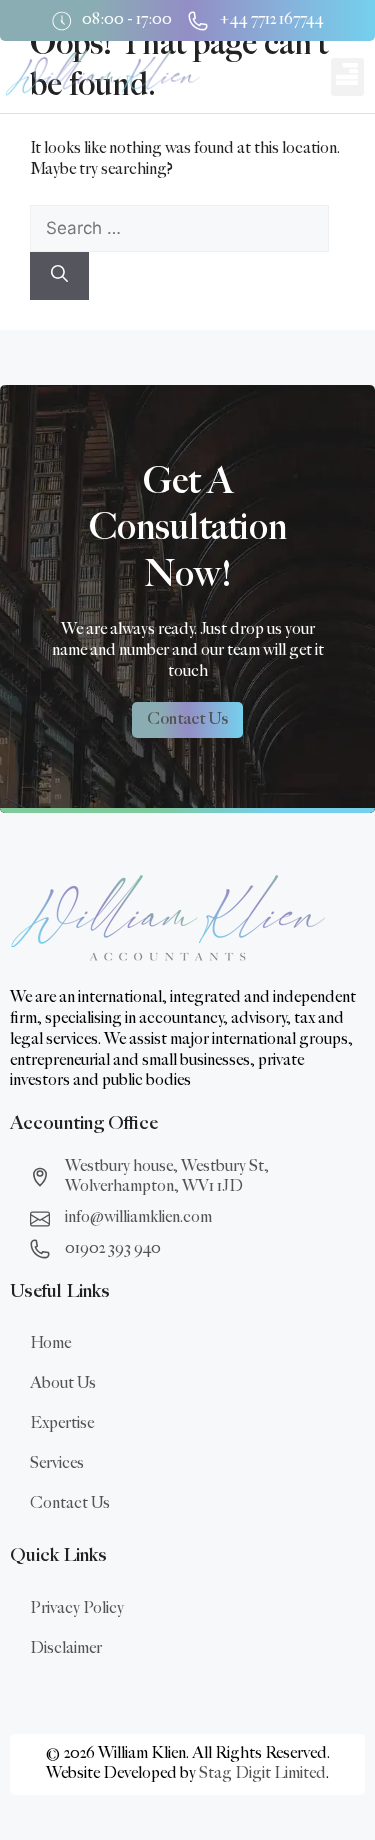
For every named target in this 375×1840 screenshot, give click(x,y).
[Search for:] (179, 229)
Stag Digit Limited (262, 1773)
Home (50, 1343)
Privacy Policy (77, 1608)
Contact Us (70, 1503)
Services (57, 1463)
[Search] (59, 276)
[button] (347, 77)
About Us (63, 1383)
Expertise (62, 1423)
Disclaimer (66, 1648)
